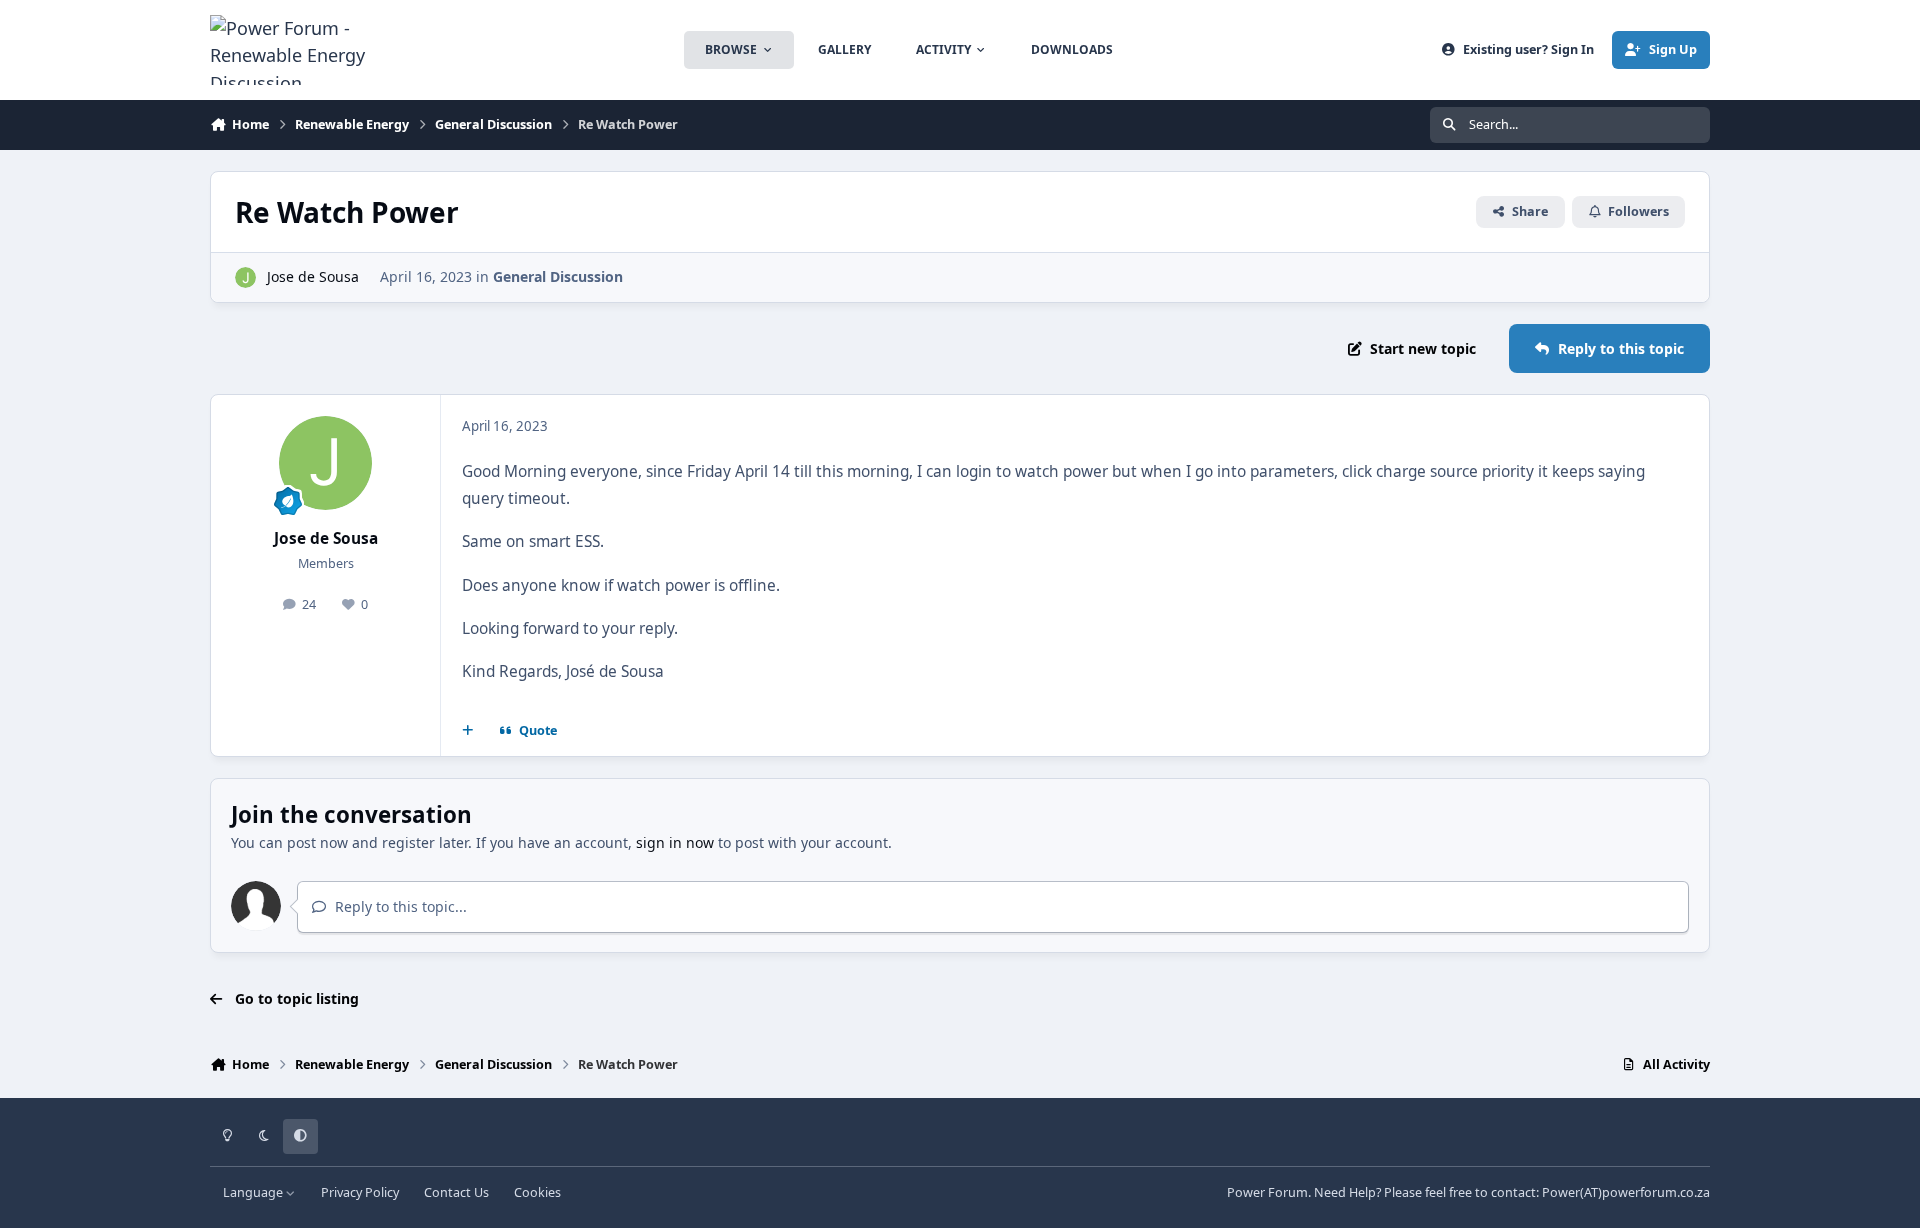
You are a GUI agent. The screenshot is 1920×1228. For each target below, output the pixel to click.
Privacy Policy (360, 1192)
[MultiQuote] (468, 731)
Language (254, 1192)
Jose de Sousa (313, 276)
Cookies (537, 1192)
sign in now (675, 842)
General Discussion (558, 276)
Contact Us (456, 1192)
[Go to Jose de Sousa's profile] (245, 277)
